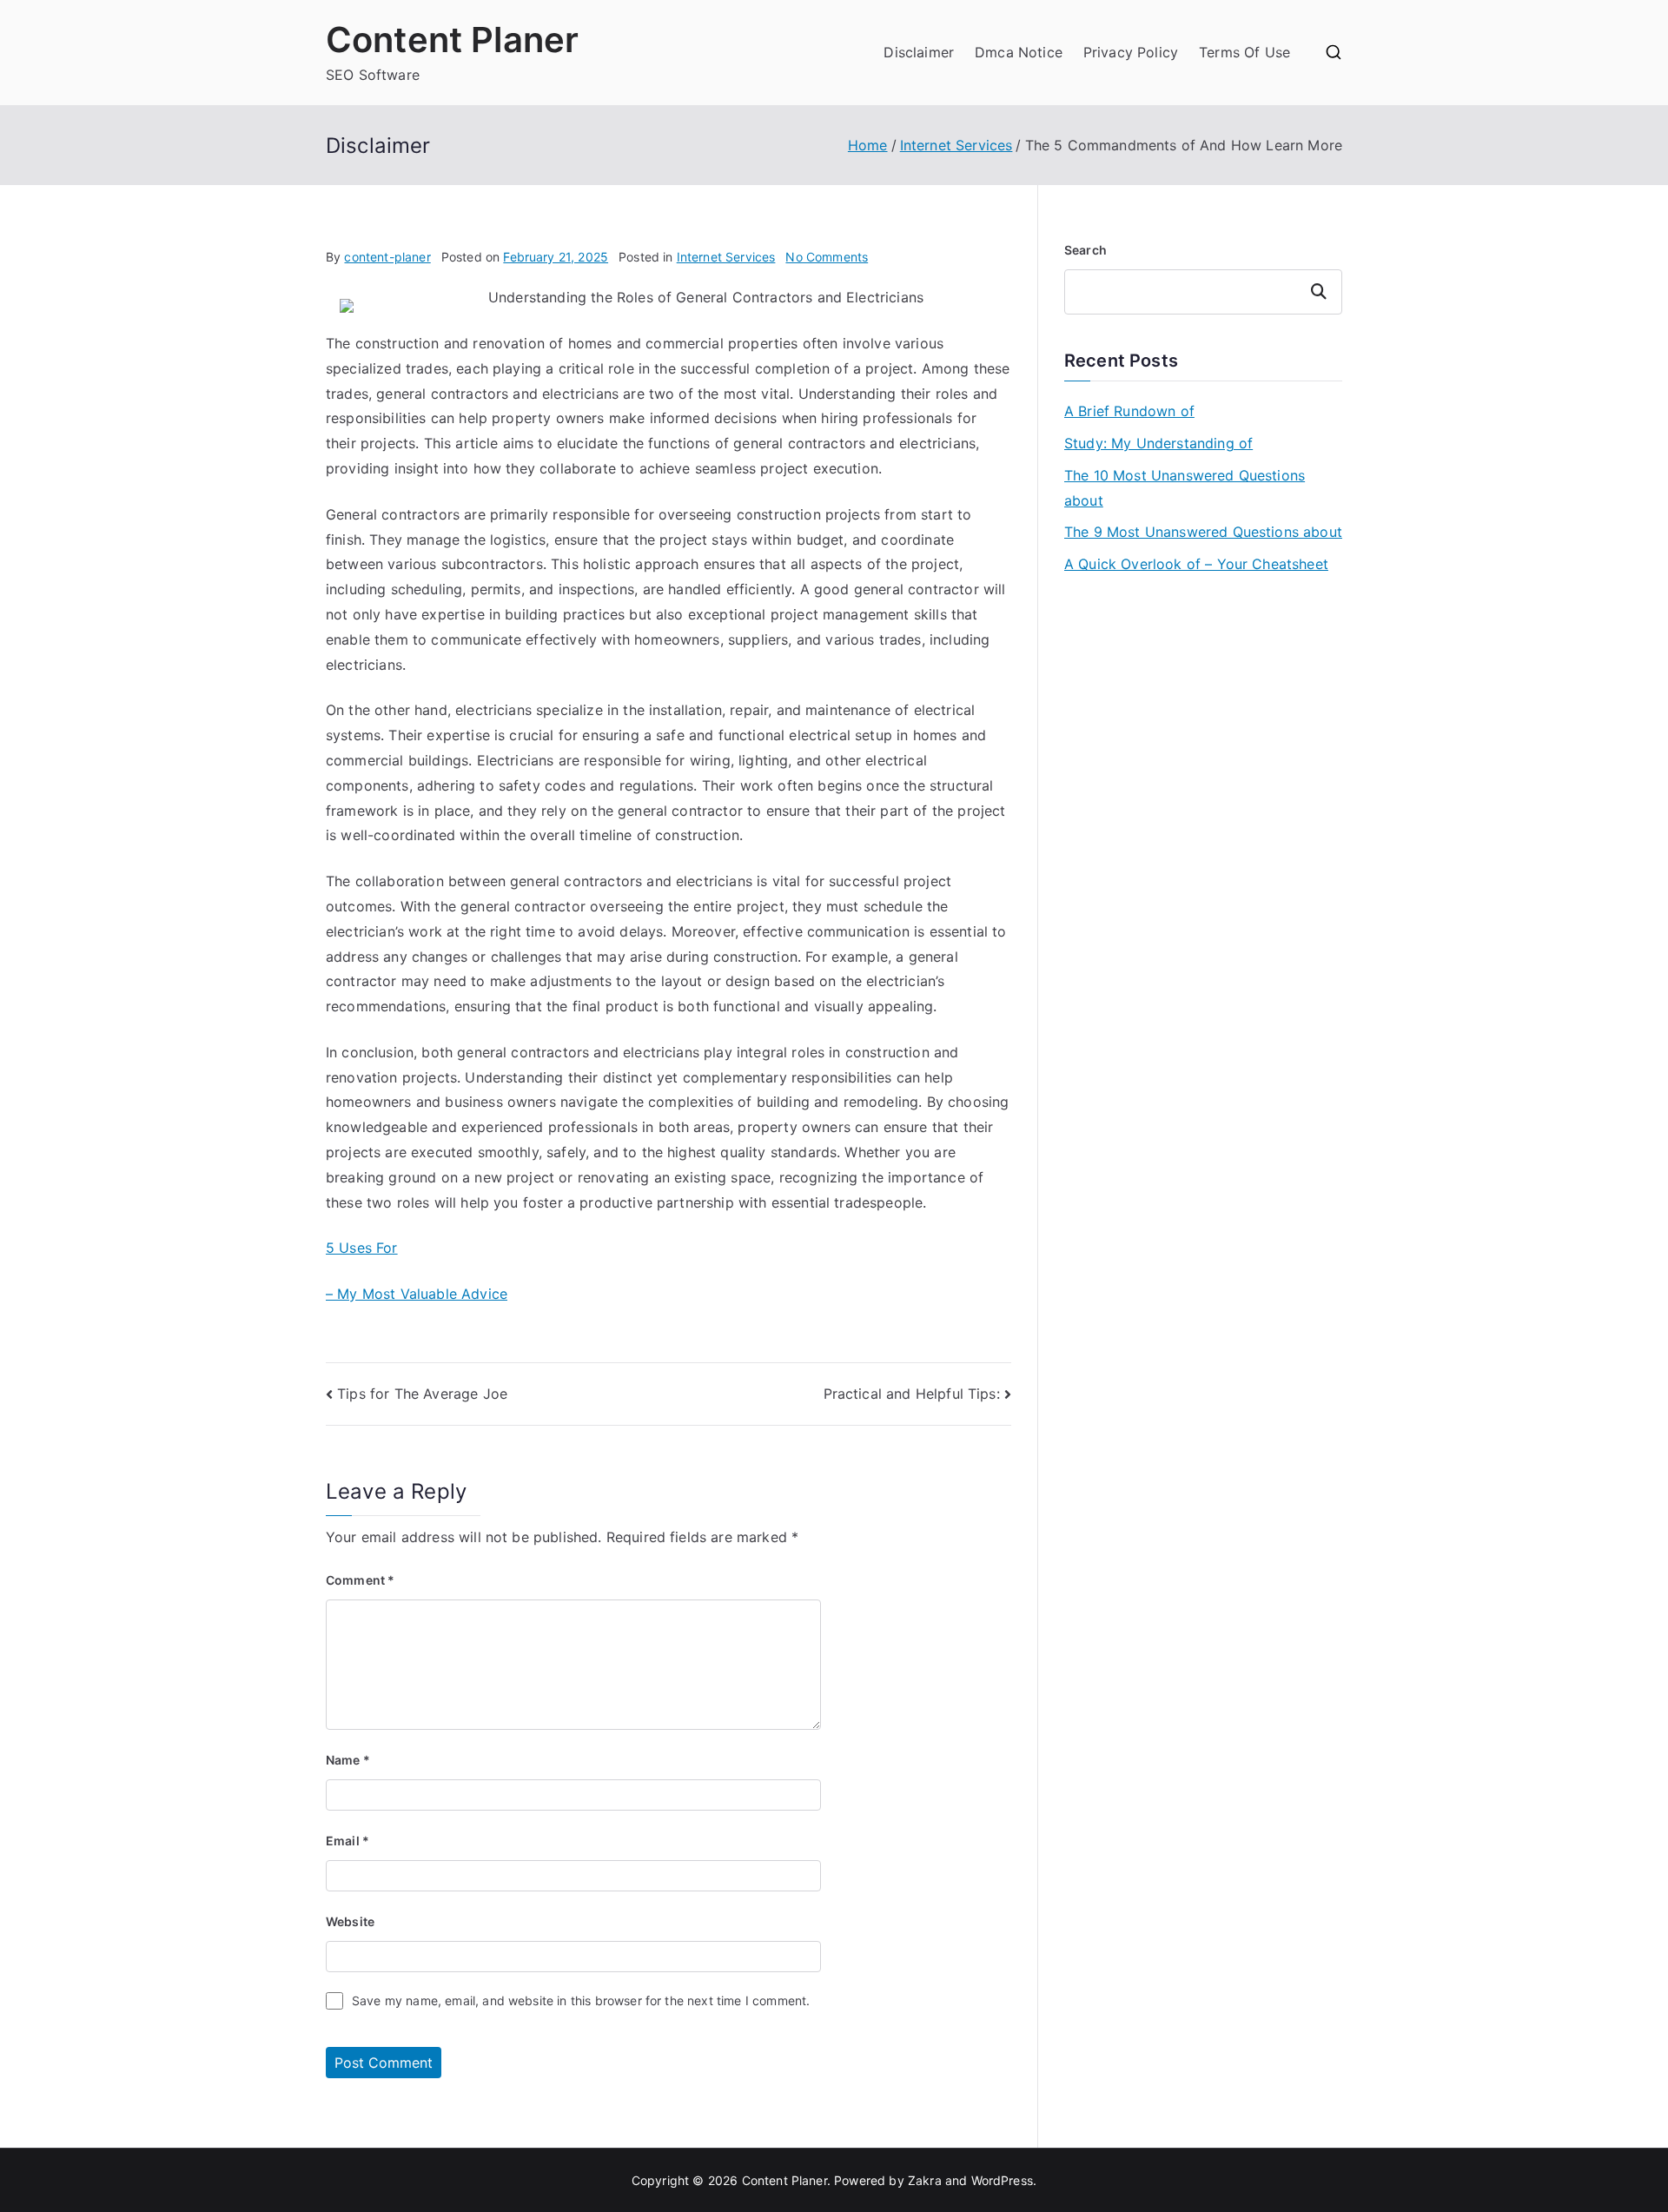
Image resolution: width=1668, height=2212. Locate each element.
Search (1086, 250)
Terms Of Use (1244, 52)
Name (348, 1760)
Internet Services (726, 257)
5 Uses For (362, 1248)
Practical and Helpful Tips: (912, 1394)
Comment (360, 1580)
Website (350, 1921)
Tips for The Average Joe (422, 1394)
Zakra (925, 2180)
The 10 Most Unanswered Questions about (1185, 488)
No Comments (827, 257)
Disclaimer (919, 52)
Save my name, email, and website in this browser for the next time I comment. (581, 2000)
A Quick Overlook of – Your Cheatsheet (1196, 564)
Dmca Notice (1019, 52)
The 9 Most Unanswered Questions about (1203, 532)
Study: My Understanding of (1158, 443)
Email (347, 1841)
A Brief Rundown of (1129, 411)
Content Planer (452, 40)
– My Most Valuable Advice (417, 1294)
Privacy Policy (1131, 52)
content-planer (387, 257)
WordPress (1002, 2180)
